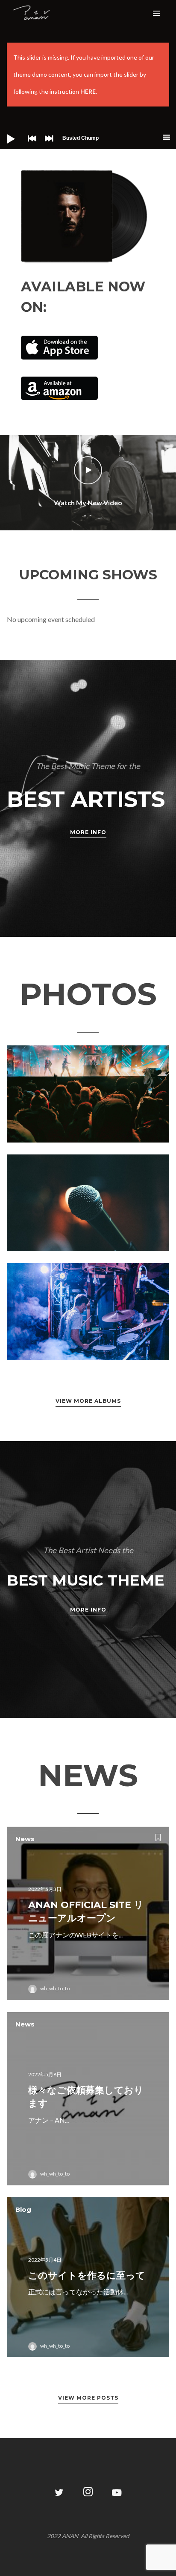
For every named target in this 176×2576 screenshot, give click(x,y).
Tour (106, 1326)
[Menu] (156, 13)
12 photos (78, 1109)
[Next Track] (47, 144)
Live (106, 1109)
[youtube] (117, 2497)
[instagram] (88, 2493)
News (25, 1839)
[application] (88, 138)
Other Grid (88, 1093)
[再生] (4, 132)
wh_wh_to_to (55, 1988)
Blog (23, 2209)
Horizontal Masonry (88, 1311)
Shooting (88, 1202)
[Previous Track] (30, 144)
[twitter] (59, 2493)
